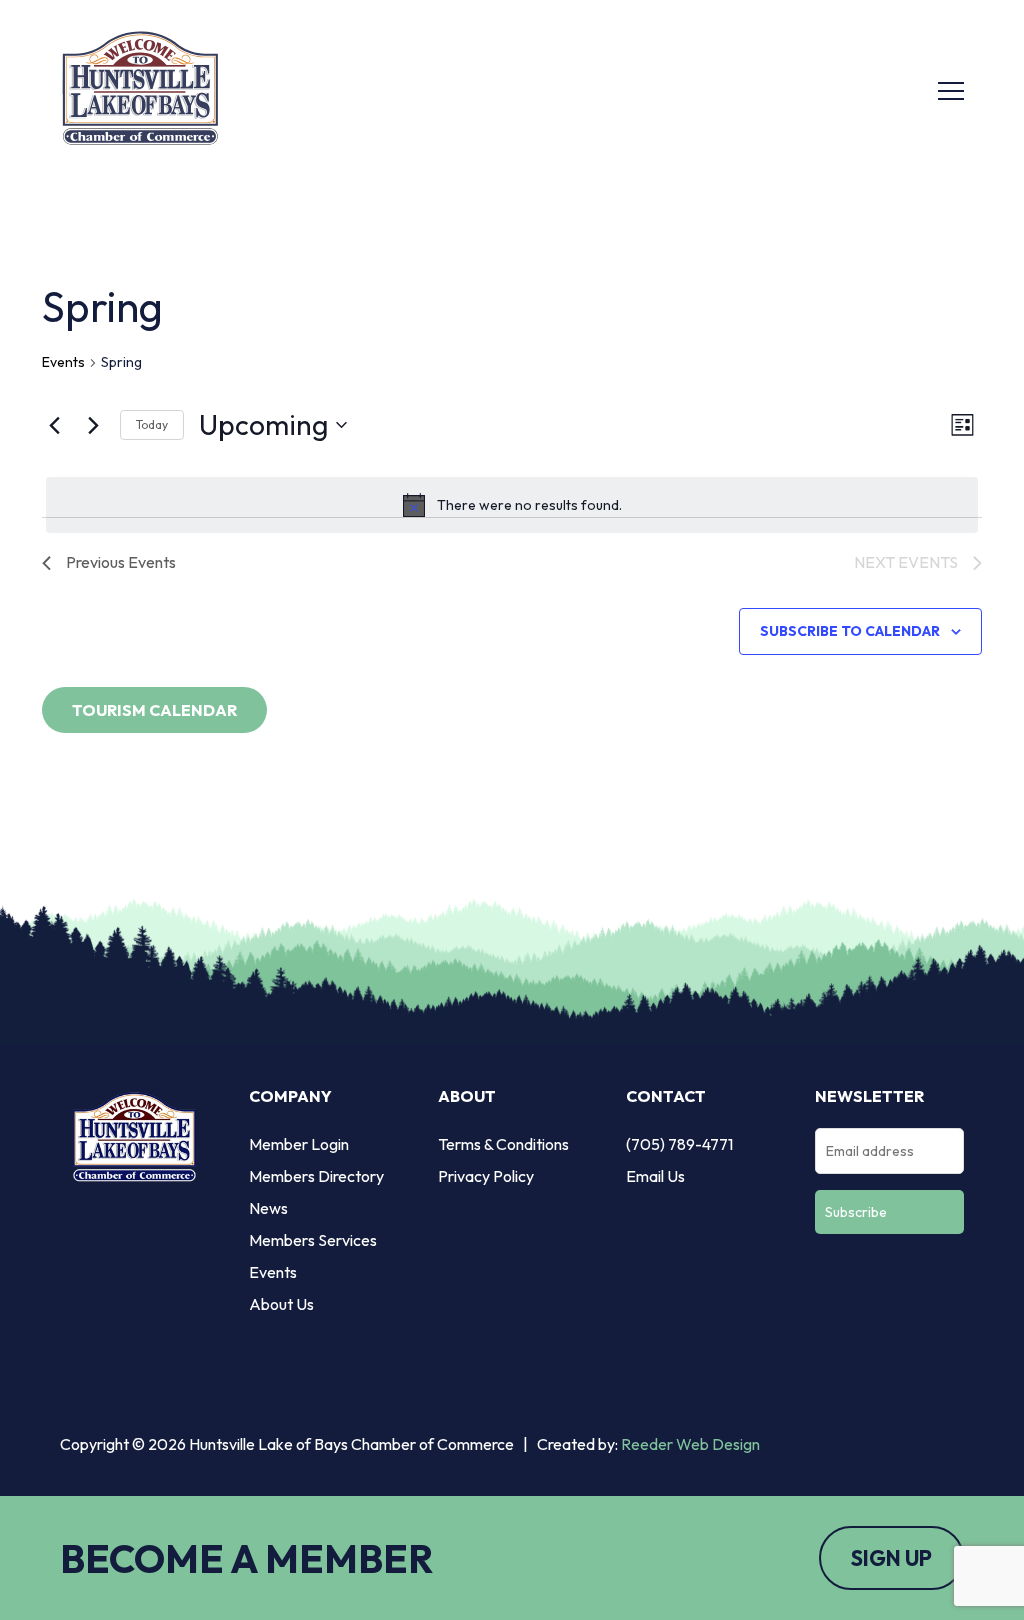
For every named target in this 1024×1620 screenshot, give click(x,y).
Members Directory (316, 1176)
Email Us (655, 1176)
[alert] (512, 505)
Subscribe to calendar (850, 631)
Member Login (299, 1144)
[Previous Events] (54, 425)
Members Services (313, 1240)
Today (152, 424)
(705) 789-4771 (679, 1144)
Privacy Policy (486, 1176)
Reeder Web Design (690, 1444)
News (268, 1208)
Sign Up (891, 1558)
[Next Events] (93, 425)
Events (63, 362)
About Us (281, 1304)
